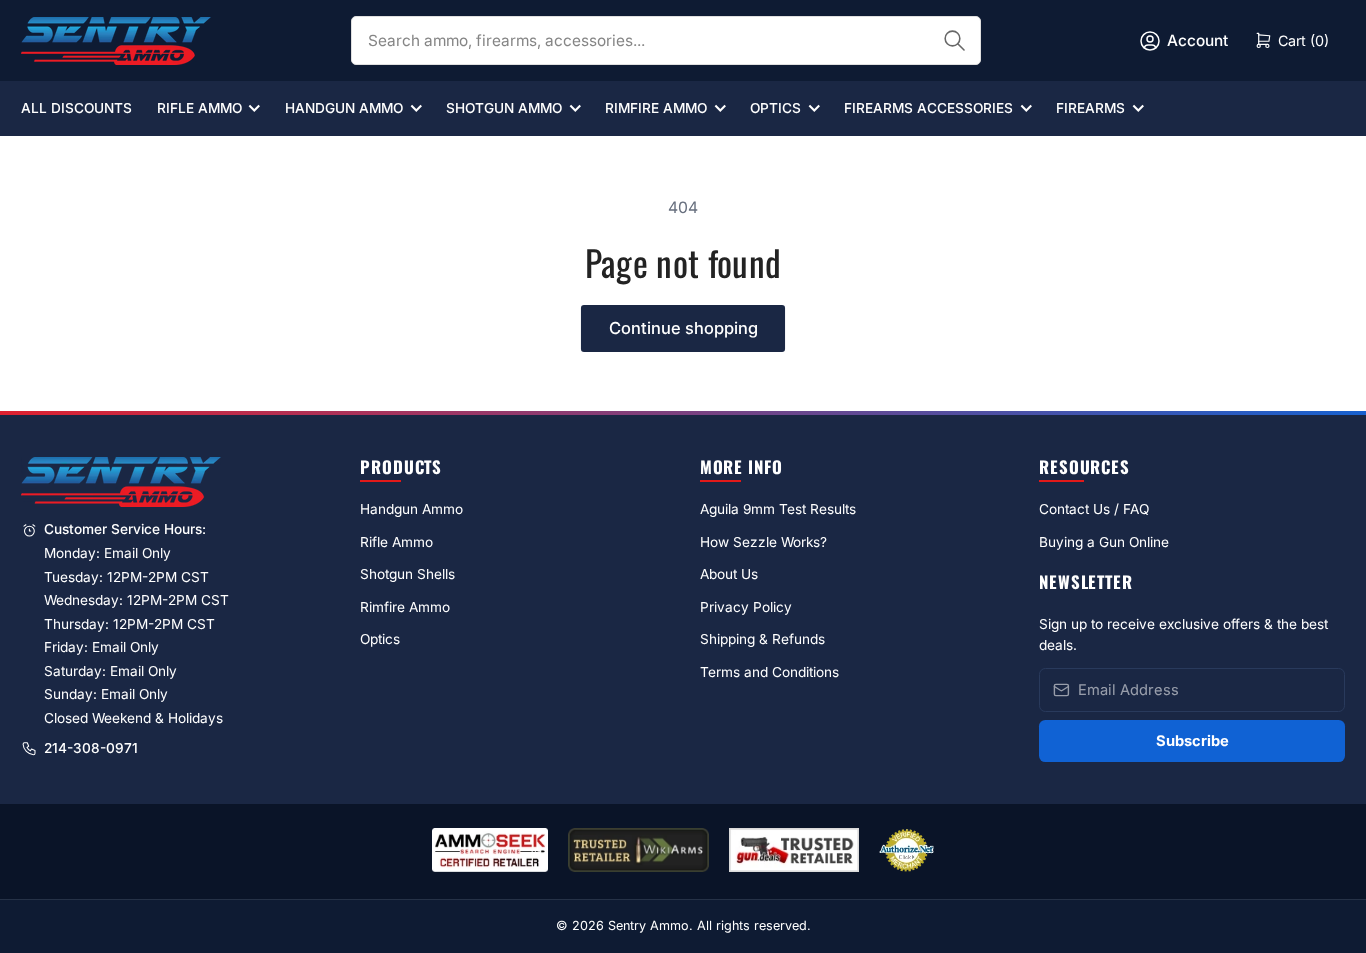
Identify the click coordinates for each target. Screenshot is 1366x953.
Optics (775, 108)
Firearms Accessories (928, 108)
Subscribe (1192, 741)
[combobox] (666, 40)
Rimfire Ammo (656, 108)
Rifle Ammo (199, 108)
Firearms (1090, 108)
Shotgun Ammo (504, 108)
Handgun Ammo (344, 108)
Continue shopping (683, 328)
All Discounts (76, 108)
